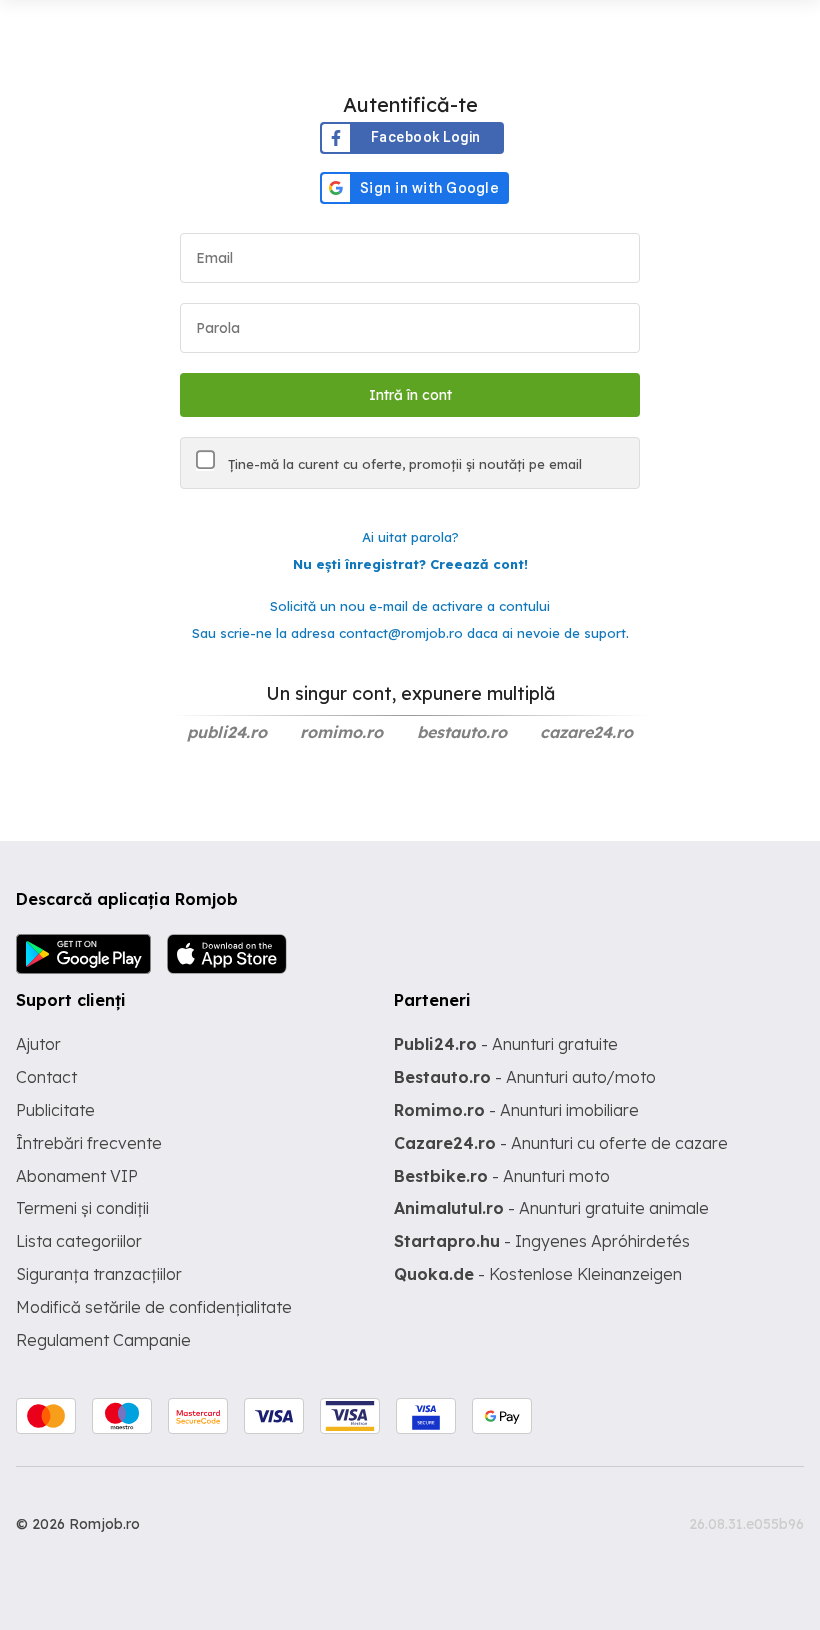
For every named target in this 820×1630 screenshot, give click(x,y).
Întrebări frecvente (89, 1143)
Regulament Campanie (103, 1340)
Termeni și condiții (82, 1208)
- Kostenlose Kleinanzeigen (538, 1274)
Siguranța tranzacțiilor (99, 1274)
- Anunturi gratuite (506, 1044)
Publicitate (55, 1110)
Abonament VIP (77, 1176)
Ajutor (38, 1044)
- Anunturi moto (502, 1176)
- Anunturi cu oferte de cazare (561, 1143)
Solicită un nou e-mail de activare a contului (410, 606)
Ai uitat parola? (410, 537)
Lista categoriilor (79, 1241)
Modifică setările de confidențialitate (154, 1307)
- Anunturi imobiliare (516, 1110)
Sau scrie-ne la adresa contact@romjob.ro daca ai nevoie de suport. (410, 633)
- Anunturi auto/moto (525, 1077)
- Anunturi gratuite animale (551, 1208)
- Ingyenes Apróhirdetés (542, 1241)
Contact (46, 1077)
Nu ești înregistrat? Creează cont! (410, 564)
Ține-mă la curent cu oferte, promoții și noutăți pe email (403, 464)
